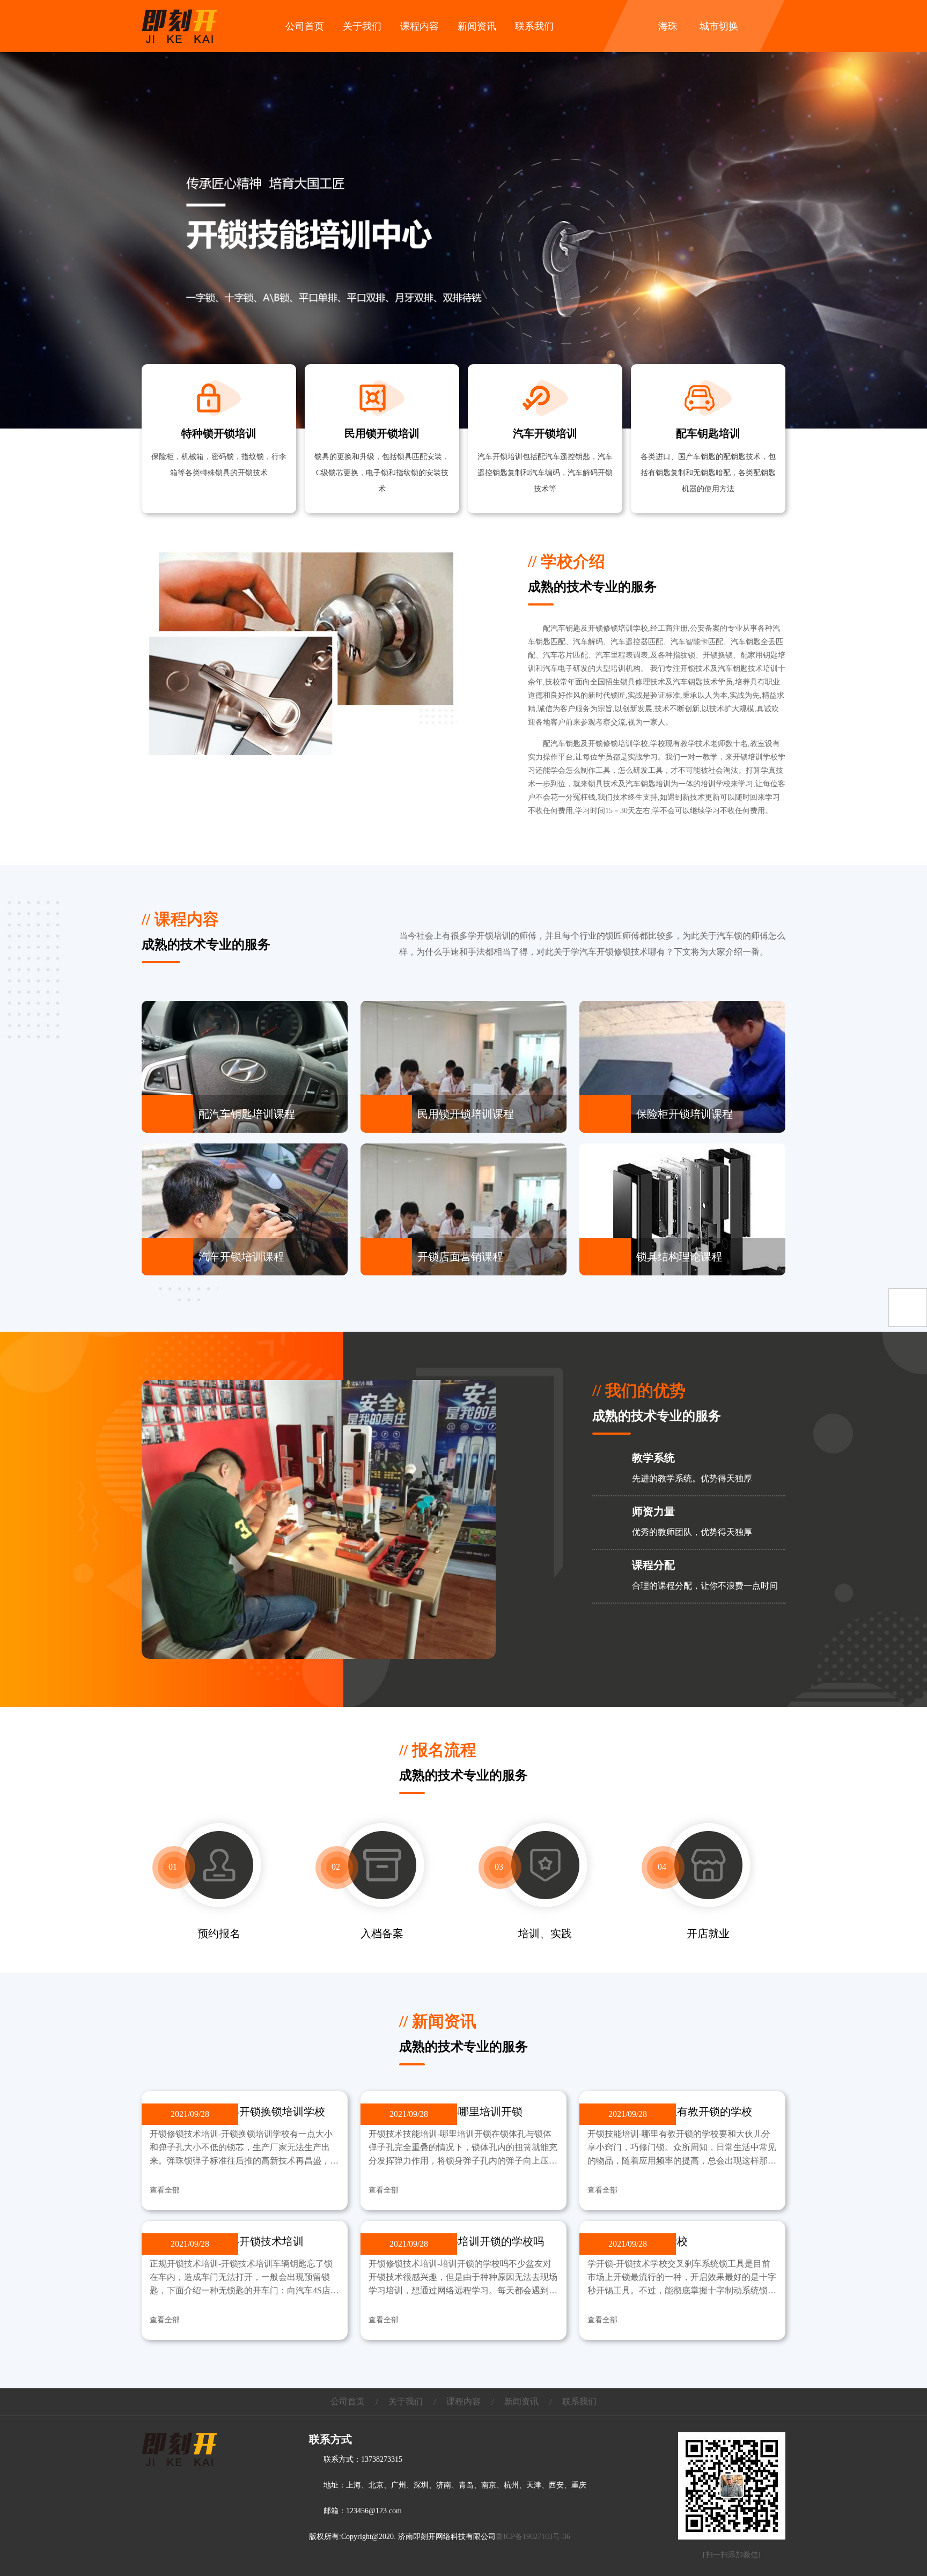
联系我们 (534, 26)
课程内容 (420, 26)
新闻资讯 (477, 26)
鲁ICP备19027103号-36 (533, 2537)
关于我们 (362, 26)
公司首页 (305, 26)
